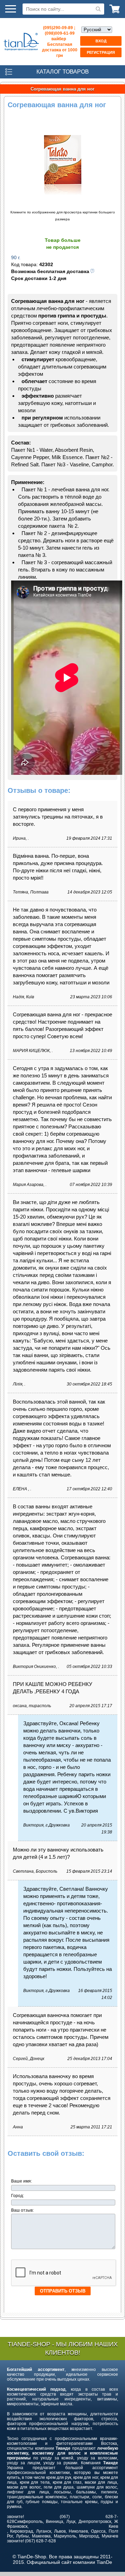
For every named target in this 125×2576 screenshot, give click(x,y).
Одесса (98, 2531)
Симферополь (28, 2522)
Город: (18, 2196)
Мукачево (111, 2536)
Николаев (78, 2531)
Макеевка (41, 2536)
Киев (113, 2526)
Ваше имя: (22, 2181)
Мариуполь (65, 2536)
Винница (55, 2522)
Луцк (71, 2522)
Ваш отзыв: (23, 2210)
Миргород (89, 2536)
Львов (60, 2531)
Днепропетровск (95, 2522)
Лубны (22, 2536)
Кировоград (22, 2531)
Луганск (44, 2531)
